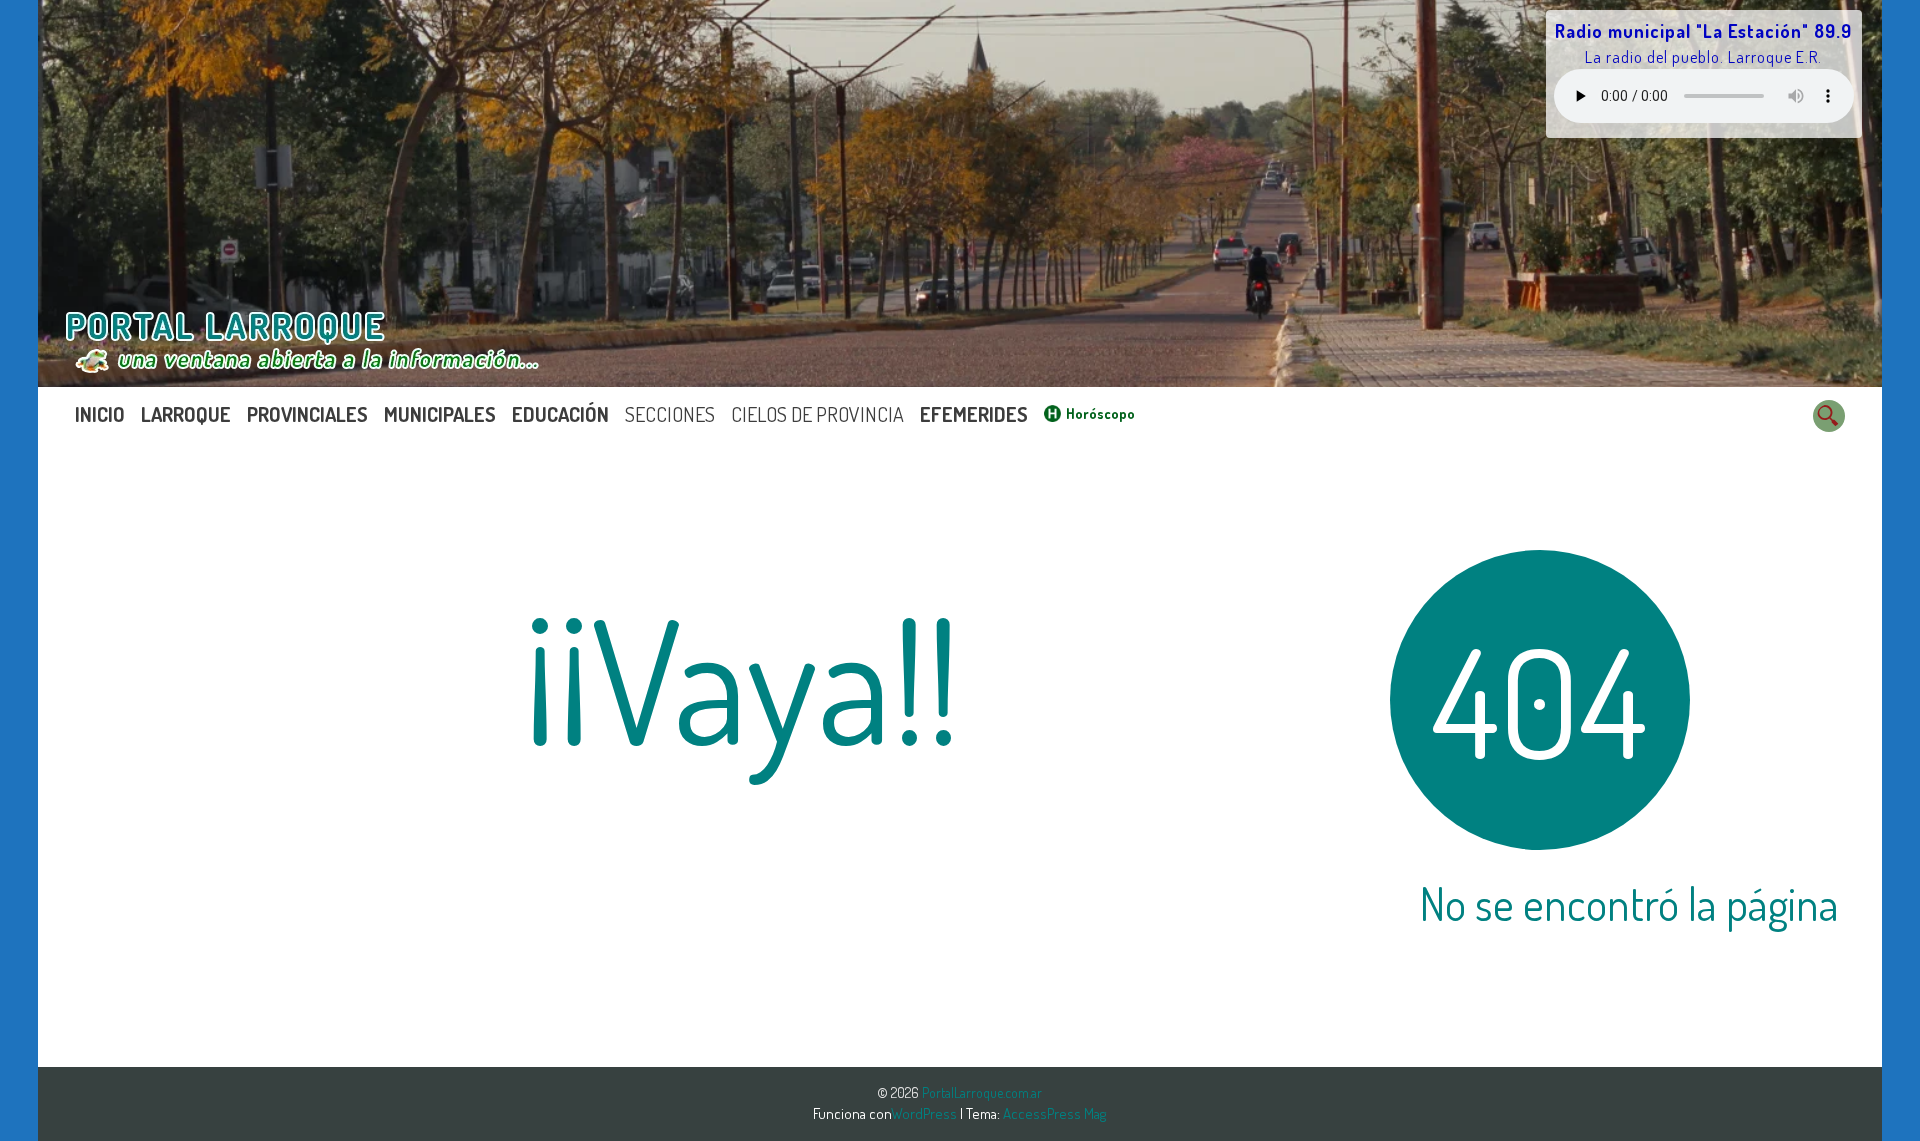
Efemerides (974, 414)
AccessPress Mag (1054, 1113)
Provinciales (307, 414)
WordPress (925, 1113)
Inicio (100, 414)
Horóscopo (1100, 413)
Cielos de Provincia (817, 414)
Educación (560, 414)
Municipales (440, 414)
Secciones (670, 414)
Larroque (186, 414)
